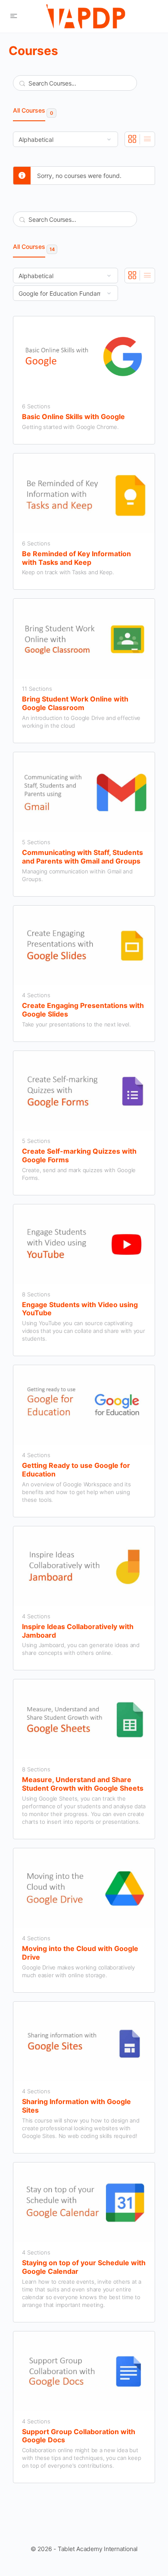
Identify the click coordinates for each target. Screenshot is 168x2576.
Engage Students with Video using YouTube (80, 1309)
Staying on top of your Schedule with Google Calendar (84, 2267)
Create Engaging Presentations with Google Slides (83, 1010)
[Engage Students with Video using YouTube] (84, 1245)
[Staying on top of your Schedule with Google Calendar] (84, 2203)
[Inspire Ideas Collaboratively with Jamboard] (84, 1567)
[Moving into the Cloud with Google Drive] (84, 1888)
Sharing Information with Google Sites (76, 2106)
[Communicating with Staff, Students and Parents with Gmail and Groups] (84, 792)
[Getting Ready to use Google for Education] (84, 1405)
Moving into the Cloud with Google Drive (80, 1953)
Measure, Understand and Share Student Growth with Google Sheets (83, 1784)
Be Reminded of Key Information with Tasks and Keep (76, 558)
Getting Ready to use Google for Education (76, 1470)
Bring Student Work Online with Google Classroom (75, 703)
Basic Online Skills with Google (73, 417)
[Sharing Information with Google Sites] (84, 2042)
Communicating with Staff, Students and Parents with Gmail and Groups (82, 857)
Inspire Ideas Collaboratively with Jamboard (78, 1631)
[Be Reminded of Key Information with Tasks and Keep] (84, 494)
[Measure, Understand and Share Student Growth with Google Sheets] (84, 1720)
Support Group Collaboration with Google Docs (79, 2436)
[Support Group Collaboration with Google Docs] (84, 2372)
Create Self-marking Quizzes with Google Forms (79, 1156)
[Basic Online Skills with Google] (84, 357)
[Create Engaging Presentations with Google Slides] (84, 946)
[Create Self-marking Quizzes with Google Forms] (84, 1091)
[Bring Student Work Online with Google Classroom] (84, 639)
